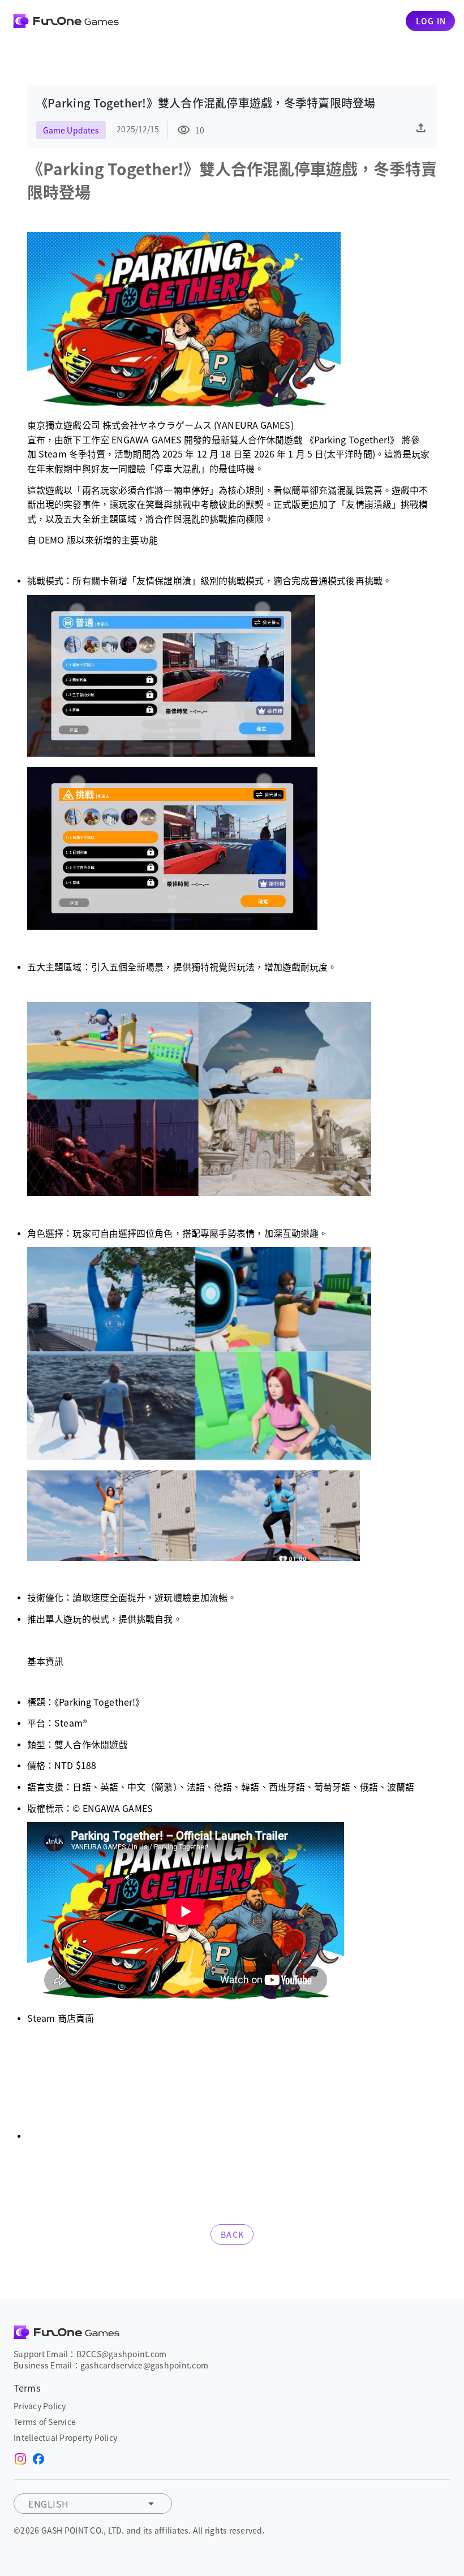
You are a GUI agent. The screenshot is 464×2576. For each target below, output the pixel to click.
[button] (93, 2504)
